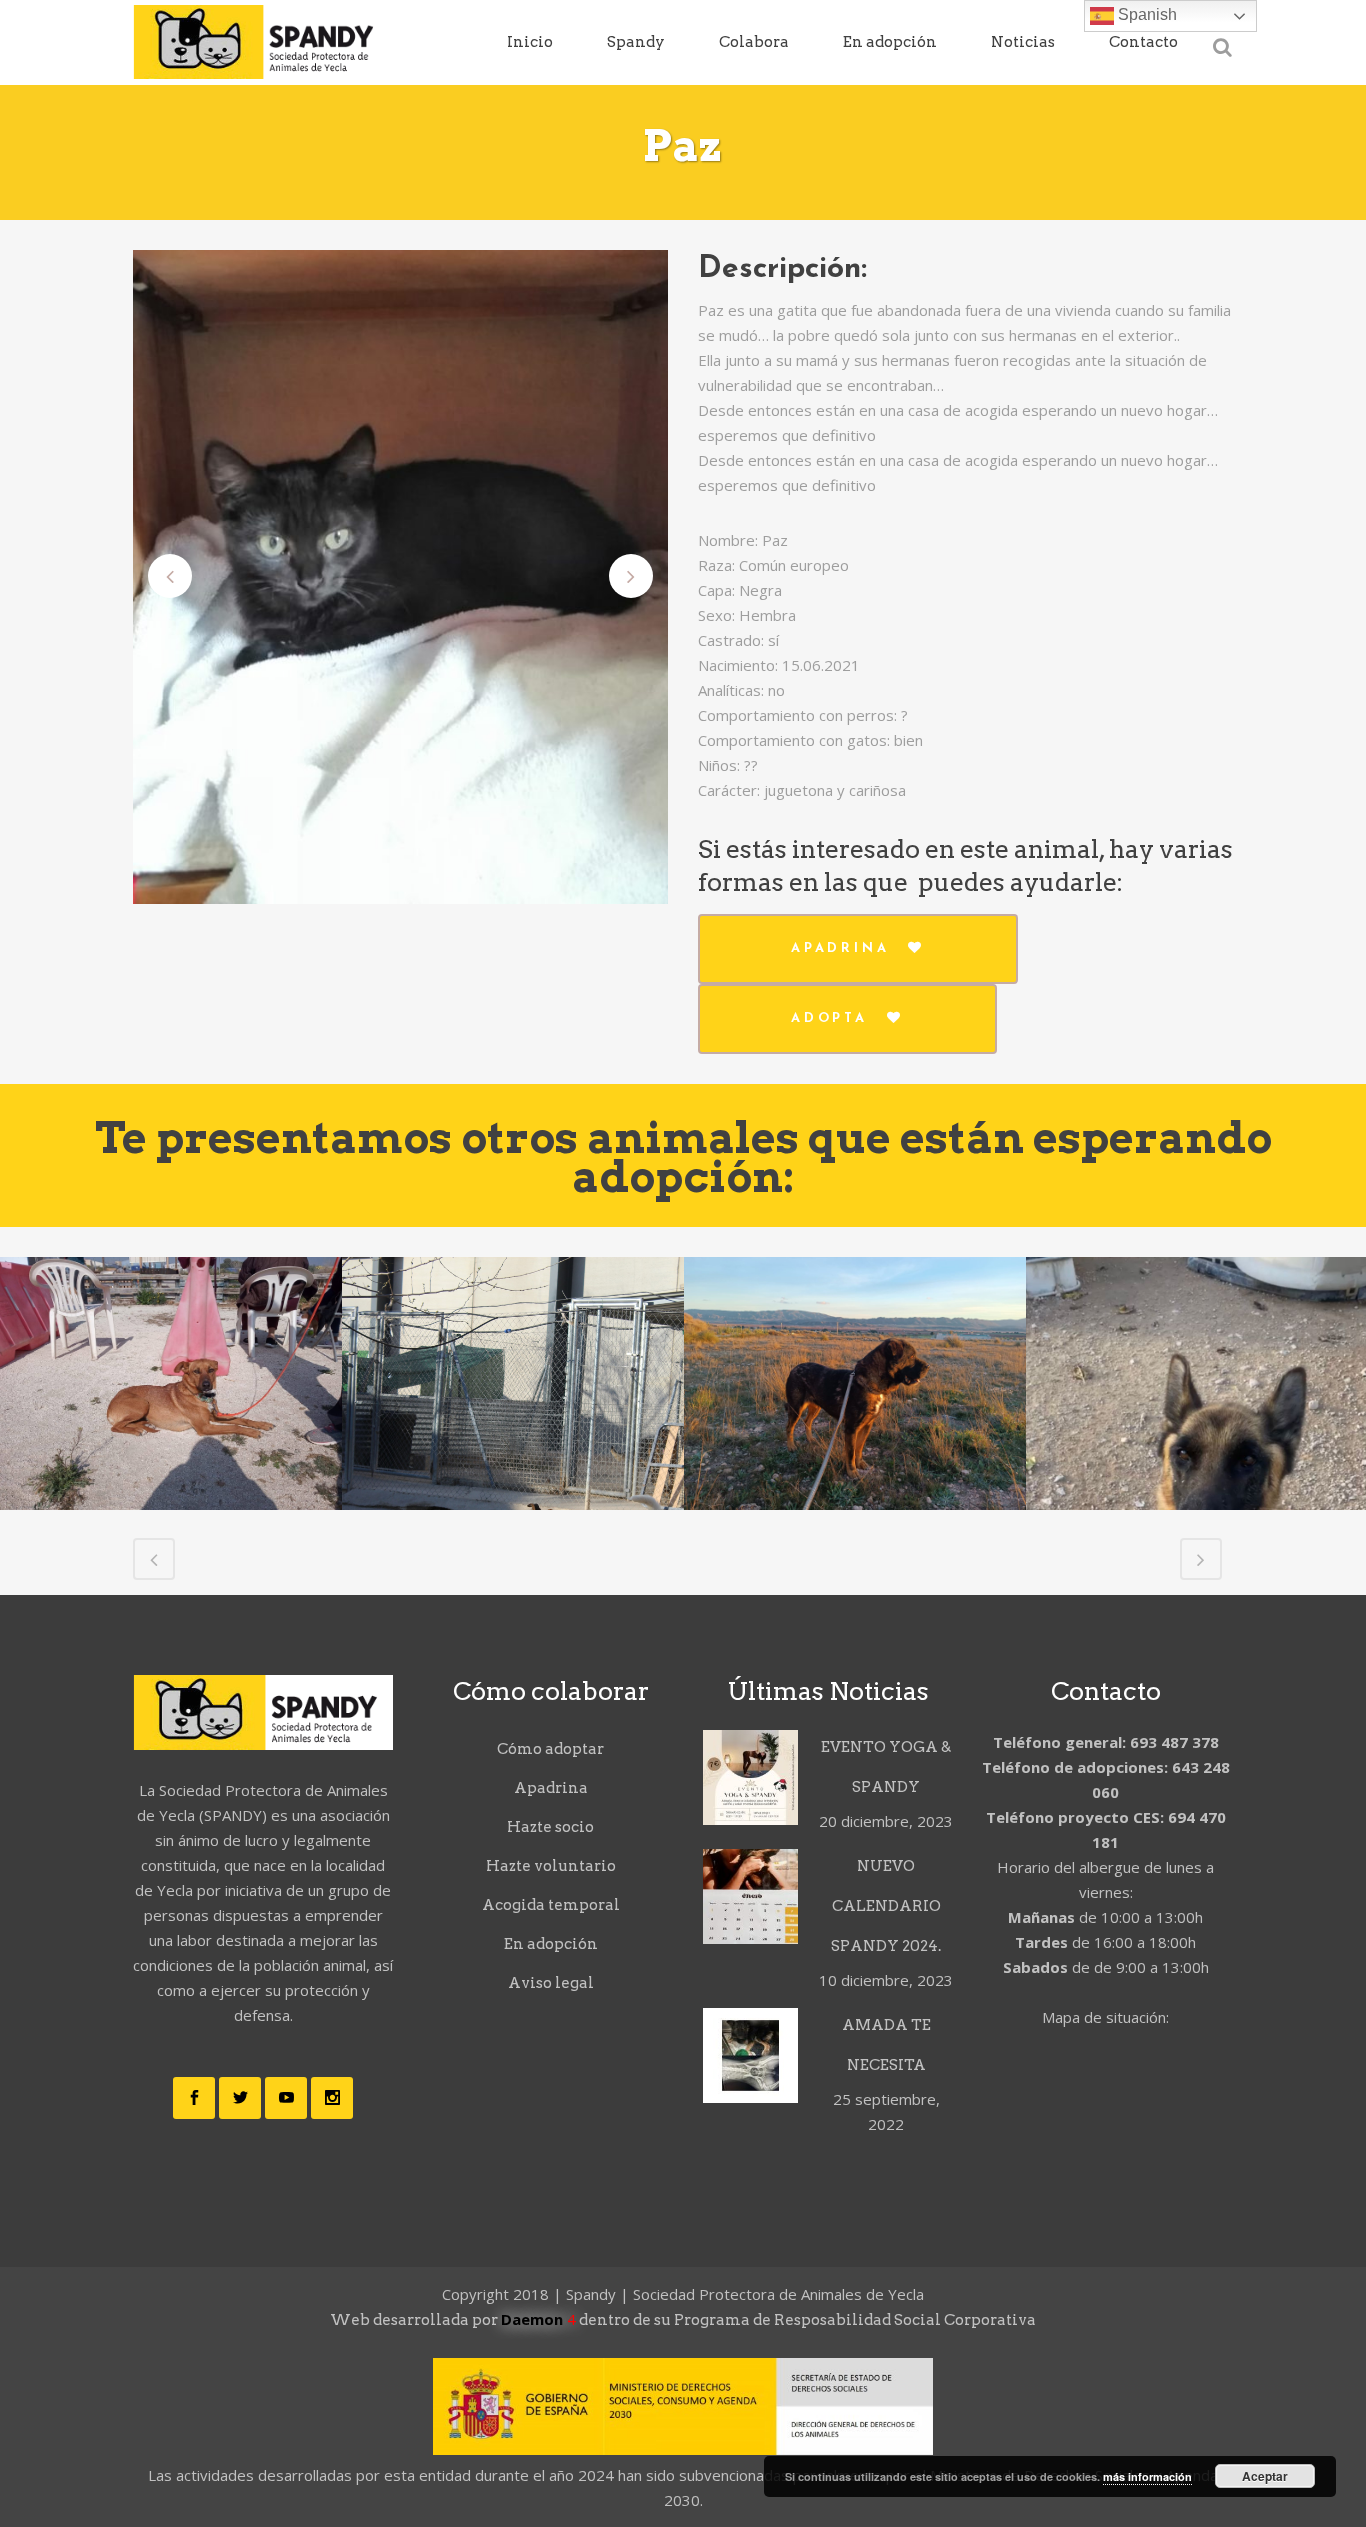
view (171, 1441)
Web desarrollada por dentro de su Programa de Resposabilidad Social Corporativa (683, 2320)
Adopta (829, 1018)
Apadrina (840, 948)
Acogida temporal (551, 1905)
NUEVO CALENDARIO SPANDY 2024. (886, 1906)
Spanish (1145, 14)
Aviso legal (551, 1983)
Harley (513, 1460)
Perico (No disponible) (1197, 1504)
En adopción (551, 1944)
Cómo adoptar (550, 1749)
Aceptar (1265, 2476)
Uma (171, 1331)
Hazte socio (550, 1827)
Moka (855, 1331)
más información (1147, 2476)
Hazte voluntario (551, 1866)
